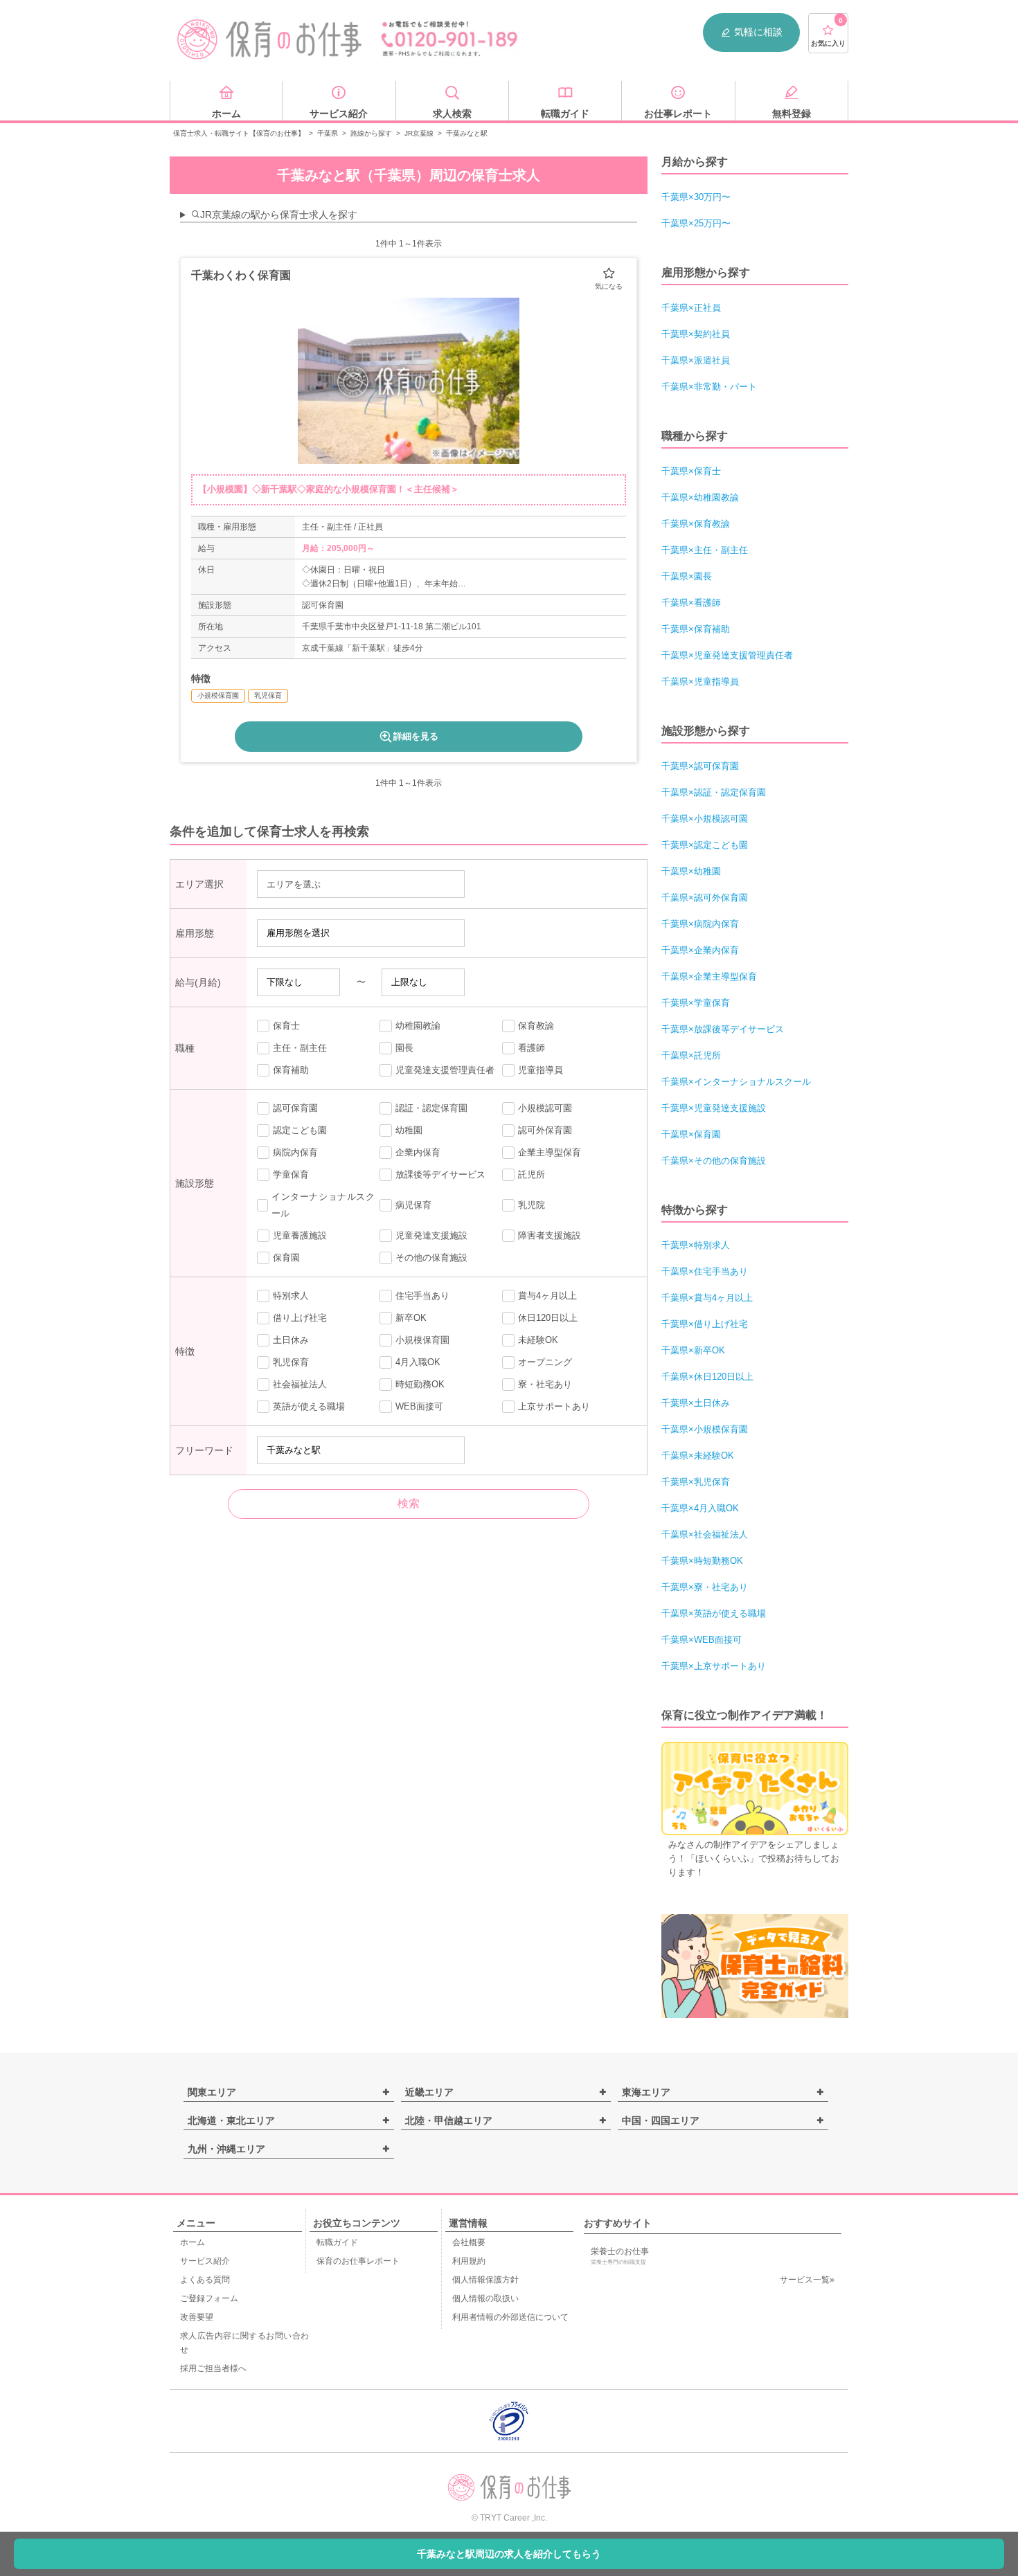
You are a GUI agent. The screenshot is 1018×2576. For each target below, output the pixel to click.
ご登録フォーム (209, 2298)
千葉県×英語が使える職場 (714, 1613)
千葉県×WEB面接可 (702, 1640)
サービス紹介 (205, 2261)
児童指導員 (541, 1070)
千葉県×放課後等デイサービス (723, 1029)
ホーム (193, 2242)
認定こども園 (300, 1130)
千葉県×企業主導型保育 (709, 976)
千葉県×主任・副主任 (705, 550)
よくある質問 (205, 2280)
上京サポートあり (554, 1406)
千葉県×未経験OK (698, 1456)
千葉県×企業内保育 (700, 950)
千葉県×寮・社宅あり (705, 1587)
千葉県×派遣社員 (696, 360)
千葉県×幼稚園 (691, 871)
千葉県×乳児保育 (696, 1482)
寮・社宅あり (545, 1384)
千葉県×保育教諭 (696, 524)
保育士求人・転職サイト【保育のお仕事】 (239, 133)
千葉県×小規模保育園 (705, 1429)
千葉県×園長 (687, 576)
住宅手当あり (422, 1296)
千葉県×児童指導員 (700, 682)
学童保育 (291, 1174)
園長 (404, 1048)
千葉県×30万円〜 (696, 197)
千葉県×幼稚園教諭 (700, 497)
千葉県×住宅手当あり (705, 1271)
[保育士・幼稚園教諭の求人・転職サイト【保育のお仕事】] (270, 39)
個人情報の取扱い (485, 2298)
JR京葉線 (419, 133)
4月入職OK (418, 1362)
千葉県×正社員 (691, 308)
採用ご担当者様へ (213, 2368)
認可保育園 (295, 1108)
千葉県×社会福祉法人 (705, 1534)
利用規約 (469, 2261)
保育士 (286, 1026)
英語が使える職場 (309, 1406)
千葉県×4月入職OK (700, 1508)
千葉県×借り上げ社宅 (705, 1324)
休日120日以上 (548, 1318)
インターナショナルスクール (323, 1205)
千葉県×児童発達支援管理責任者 (727, 655)
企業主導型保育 (550, 1152)
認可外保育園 (545, 1130)
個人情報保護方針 (485, 2280)
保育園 (286, 1258)
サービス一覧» (807, 2280)
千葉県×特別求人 (696, 1245)
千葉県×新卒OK (693, 1350)
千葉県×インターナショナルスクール (736, 1082)
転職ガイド (337, 2242)
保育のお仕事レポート (358, 2261)
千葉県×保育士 (691, 471)
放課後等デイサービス (440, 1174)
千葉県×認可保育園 (700, 766)
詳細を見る (416, 736)
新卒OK (411, 1318)
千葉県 (328, 133)
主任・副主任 (300, 1048)
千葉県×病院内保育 (700, 924)
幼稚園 (409, 1130)
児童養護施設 (300, 1235)
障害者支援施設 (550, 1235)
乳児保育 (291, 1362)
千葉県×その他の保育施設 (714, 1161)
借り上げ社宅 (300, 1318)
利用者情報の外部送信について (510, 2317)
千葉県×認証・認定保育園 (714, 792)
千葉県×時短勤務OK (702, 1561)
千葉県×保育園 (691, 1134)
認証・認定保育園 (431, 1108)
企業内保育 (418, 1152)
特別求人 (291, 1296)
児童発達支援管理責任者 (445, 1070)
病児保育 (413, 1205)
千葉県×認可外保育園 (705, 898)
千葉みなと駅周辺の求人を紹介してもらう (509, 2554)
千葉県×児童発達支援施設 (714, 1108)
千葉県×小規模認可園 (705, 819)
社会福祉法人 (300, 1384)
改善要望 (197, 2317)
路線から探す (371, 133)
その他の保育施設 (431, 1258)
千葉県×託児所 (691, 1055)
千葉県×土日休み (696, 1403)
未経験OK (538, 1340)
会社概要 (469, 2242)
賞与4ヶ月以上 (547, 1296)
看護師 (532, 1048)
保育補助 (291, 1070)
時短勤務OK (420, 1384)
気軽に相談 (758, 32)
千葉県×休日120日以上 (707, 1377)
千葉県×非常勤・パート (709, 387)
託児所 (532, 1174)
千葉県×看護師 (691, 603)
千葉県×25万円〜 (696, 223)
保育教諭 (536, 1026)
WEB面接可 (419, 1406)
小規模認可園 (545, 1108)
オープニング (545, 1362)
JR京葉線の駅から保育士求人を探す (279, 215)
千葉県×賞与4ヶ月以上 (707, 1298)
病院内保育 (295, 1152)
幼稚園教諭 (418, 1026)
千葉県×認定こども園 (705, 845)
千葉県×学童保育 (696, 1003)
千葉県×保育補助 (696, 629)
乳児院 (532, 1205)
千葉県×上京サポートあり (714, 1666)
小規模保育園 (422, 1340)
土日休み (291, 1340)
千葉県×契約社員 (696, 334)
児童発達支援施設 (431, 1235)
